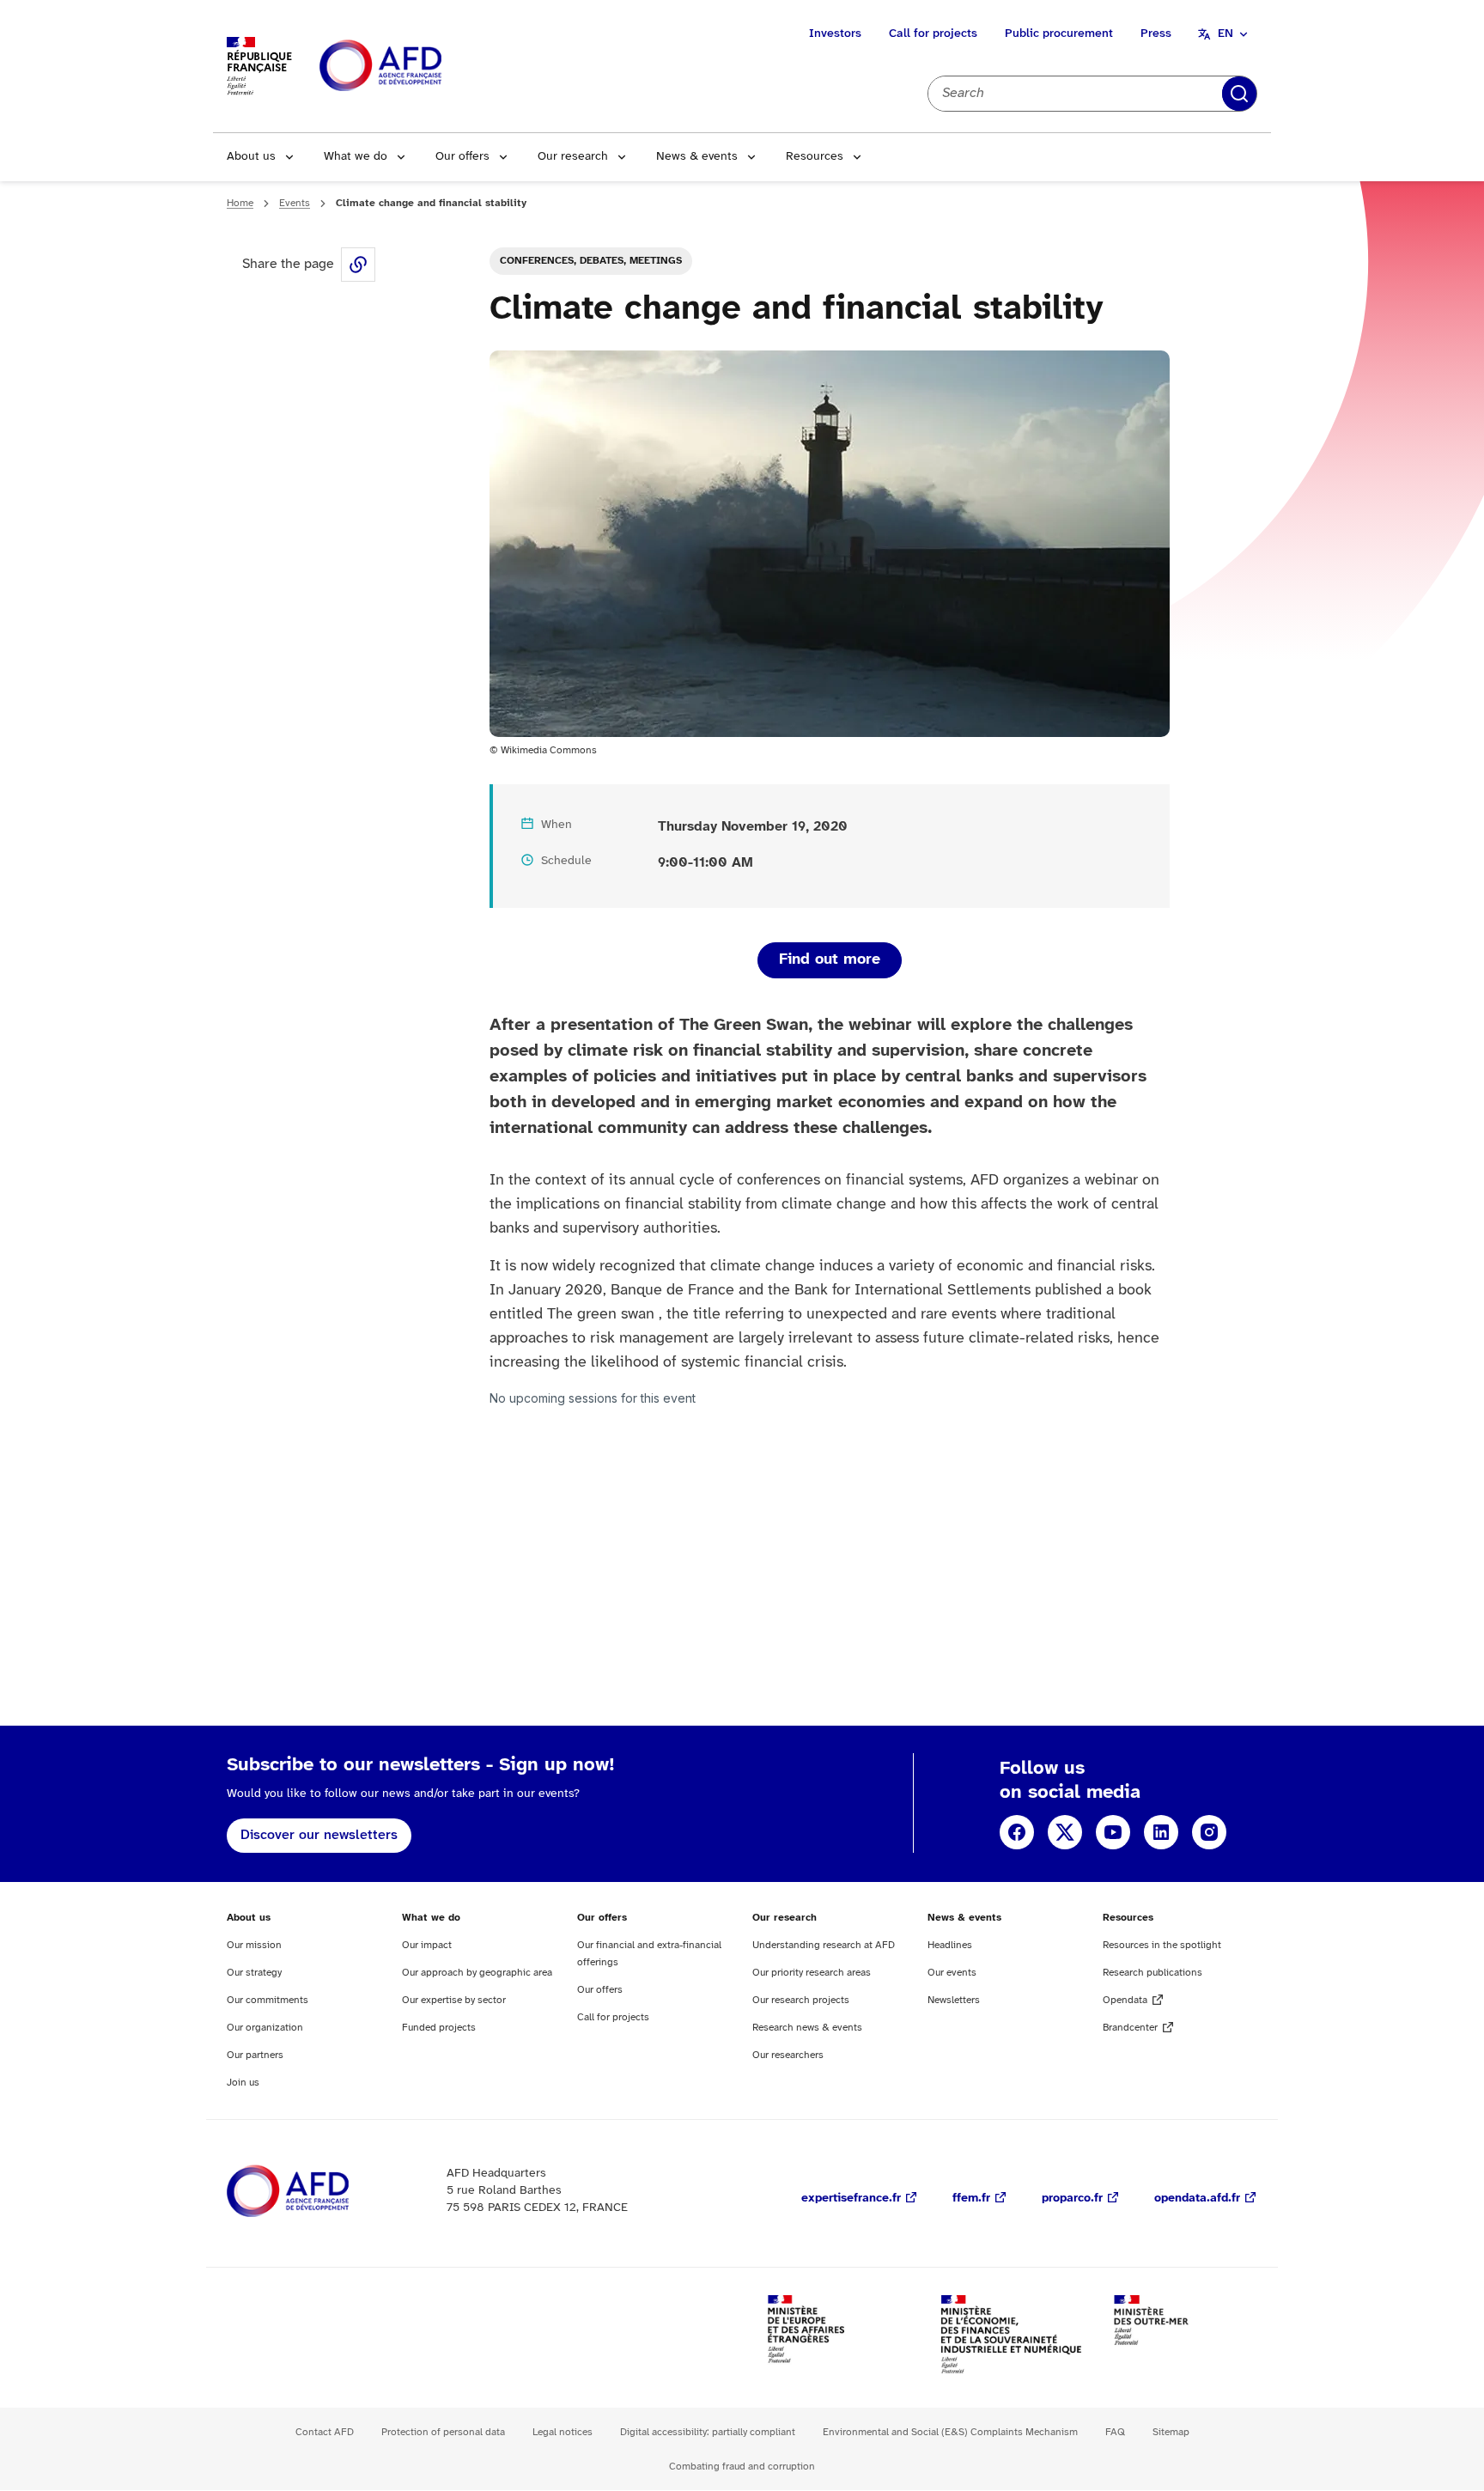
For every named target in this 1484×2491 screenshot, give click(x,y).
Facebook (1017, 1832)
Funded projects (439, 2028)
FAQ (1115, 2432)
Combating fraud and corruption (742, 2467)
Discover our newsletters (319, 1835)
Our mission (254, 1945)
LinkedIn (1161, 1832)
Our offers (462, 157)
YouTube (1113, 1832)
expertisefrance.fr (851, 2199)
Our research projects (801, 2000)
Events (295, 203)
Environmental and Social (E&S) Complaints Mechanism (950, 2432)
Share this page (358, 265)
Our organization (265, 2028)
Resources (815, 157)
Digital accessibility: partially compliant (708, 2432)
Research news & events (807, 2028)
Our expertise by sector (454, 2000)
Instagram (1209, 1832)
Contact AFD (325, 2432)
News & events (697, 157)
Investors (835, 34)
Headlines (950, 1945)
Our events (952, 1973)
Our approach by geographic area (477, 1973)
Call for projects (933, 34)
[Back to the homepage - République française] (419, 67)
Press (1156, 34)
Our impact (427, 1945)
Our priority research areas (812, 1973)
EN (1226, 34)
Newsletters (954, 2000)
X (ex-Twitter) (1065, 1832)
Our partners (255, 2055)
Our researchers (788, 2055)
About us (251, 157)
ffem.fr (971, 2199)
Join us (243, 2083)
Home (240, 203)
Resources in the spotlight (1162, 1945)
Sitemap (1171, 2432)
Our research (573, 157)
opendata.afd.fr (1197, 2199)
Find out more (830, 960)
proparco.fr (1072, 2199)
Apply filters (1239, 94)
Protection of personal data (443, 2432)
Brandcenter (1130, 2028)
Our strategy (254, 1973)
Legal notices (563, 2432)
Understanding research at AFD (824, 1945)
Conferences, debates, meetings (591, 261)
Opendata (1125, 2000)
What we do (356, 157)
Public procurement (1059, 34)
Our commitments (268, 2000)
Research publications (1153, 1973)
